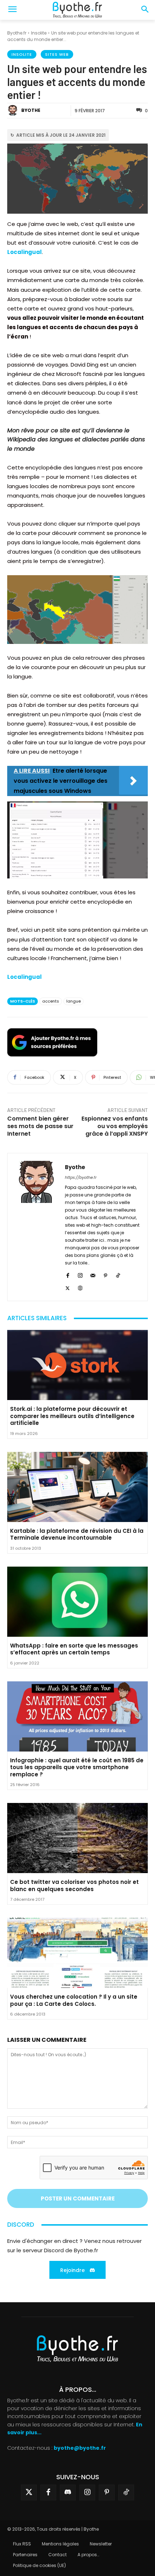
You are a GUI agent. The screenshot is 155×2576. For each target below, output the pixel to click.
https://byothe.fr (81, 1177)
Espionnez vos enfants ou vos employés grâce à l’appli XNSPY (115, 1126)
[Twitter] (29, 2493)
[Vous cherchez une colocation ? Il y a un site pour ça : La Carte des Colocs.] (77, 1953)
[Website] (80, 1287)
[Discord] (68, 2493)
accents (51, 1001)
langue (74, 1001)
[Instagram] (80, 1274)
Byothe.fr (17, 33)
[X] (68, 1287)
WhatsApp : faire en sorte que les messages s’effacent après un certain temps (74, 1649)
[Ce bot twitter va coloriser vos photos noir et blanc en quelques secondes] (77, 1838)
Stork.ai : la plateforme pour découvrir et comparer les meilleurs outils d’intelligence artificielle (72, 1416)
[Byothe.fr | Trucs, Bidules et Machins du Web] (77, 10)
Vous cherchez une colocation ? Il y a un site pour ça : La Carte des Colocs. (74, 2000)
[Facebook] (68, 1274)
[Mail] (93, 1274)
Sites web (57, 54)
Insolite (39, 33)
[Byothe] (14, 110)
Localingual (25, 252)
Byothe (31, 110)
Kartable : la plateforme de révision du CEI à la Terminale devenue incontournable (77, 1534)
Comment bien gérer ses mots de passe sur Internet (40, 1126)
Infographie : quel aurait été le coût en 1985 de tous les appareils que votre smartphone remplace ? (77, 1767)
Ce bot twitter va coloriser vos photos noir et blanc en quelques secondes (74, 1886)
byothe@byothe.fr (80, 2448)
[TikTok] (118, 1274)
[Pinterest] (105, 1274)
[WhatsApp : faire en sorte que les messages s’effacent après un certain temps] (77, 1602)
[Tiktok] (126, 2493)
